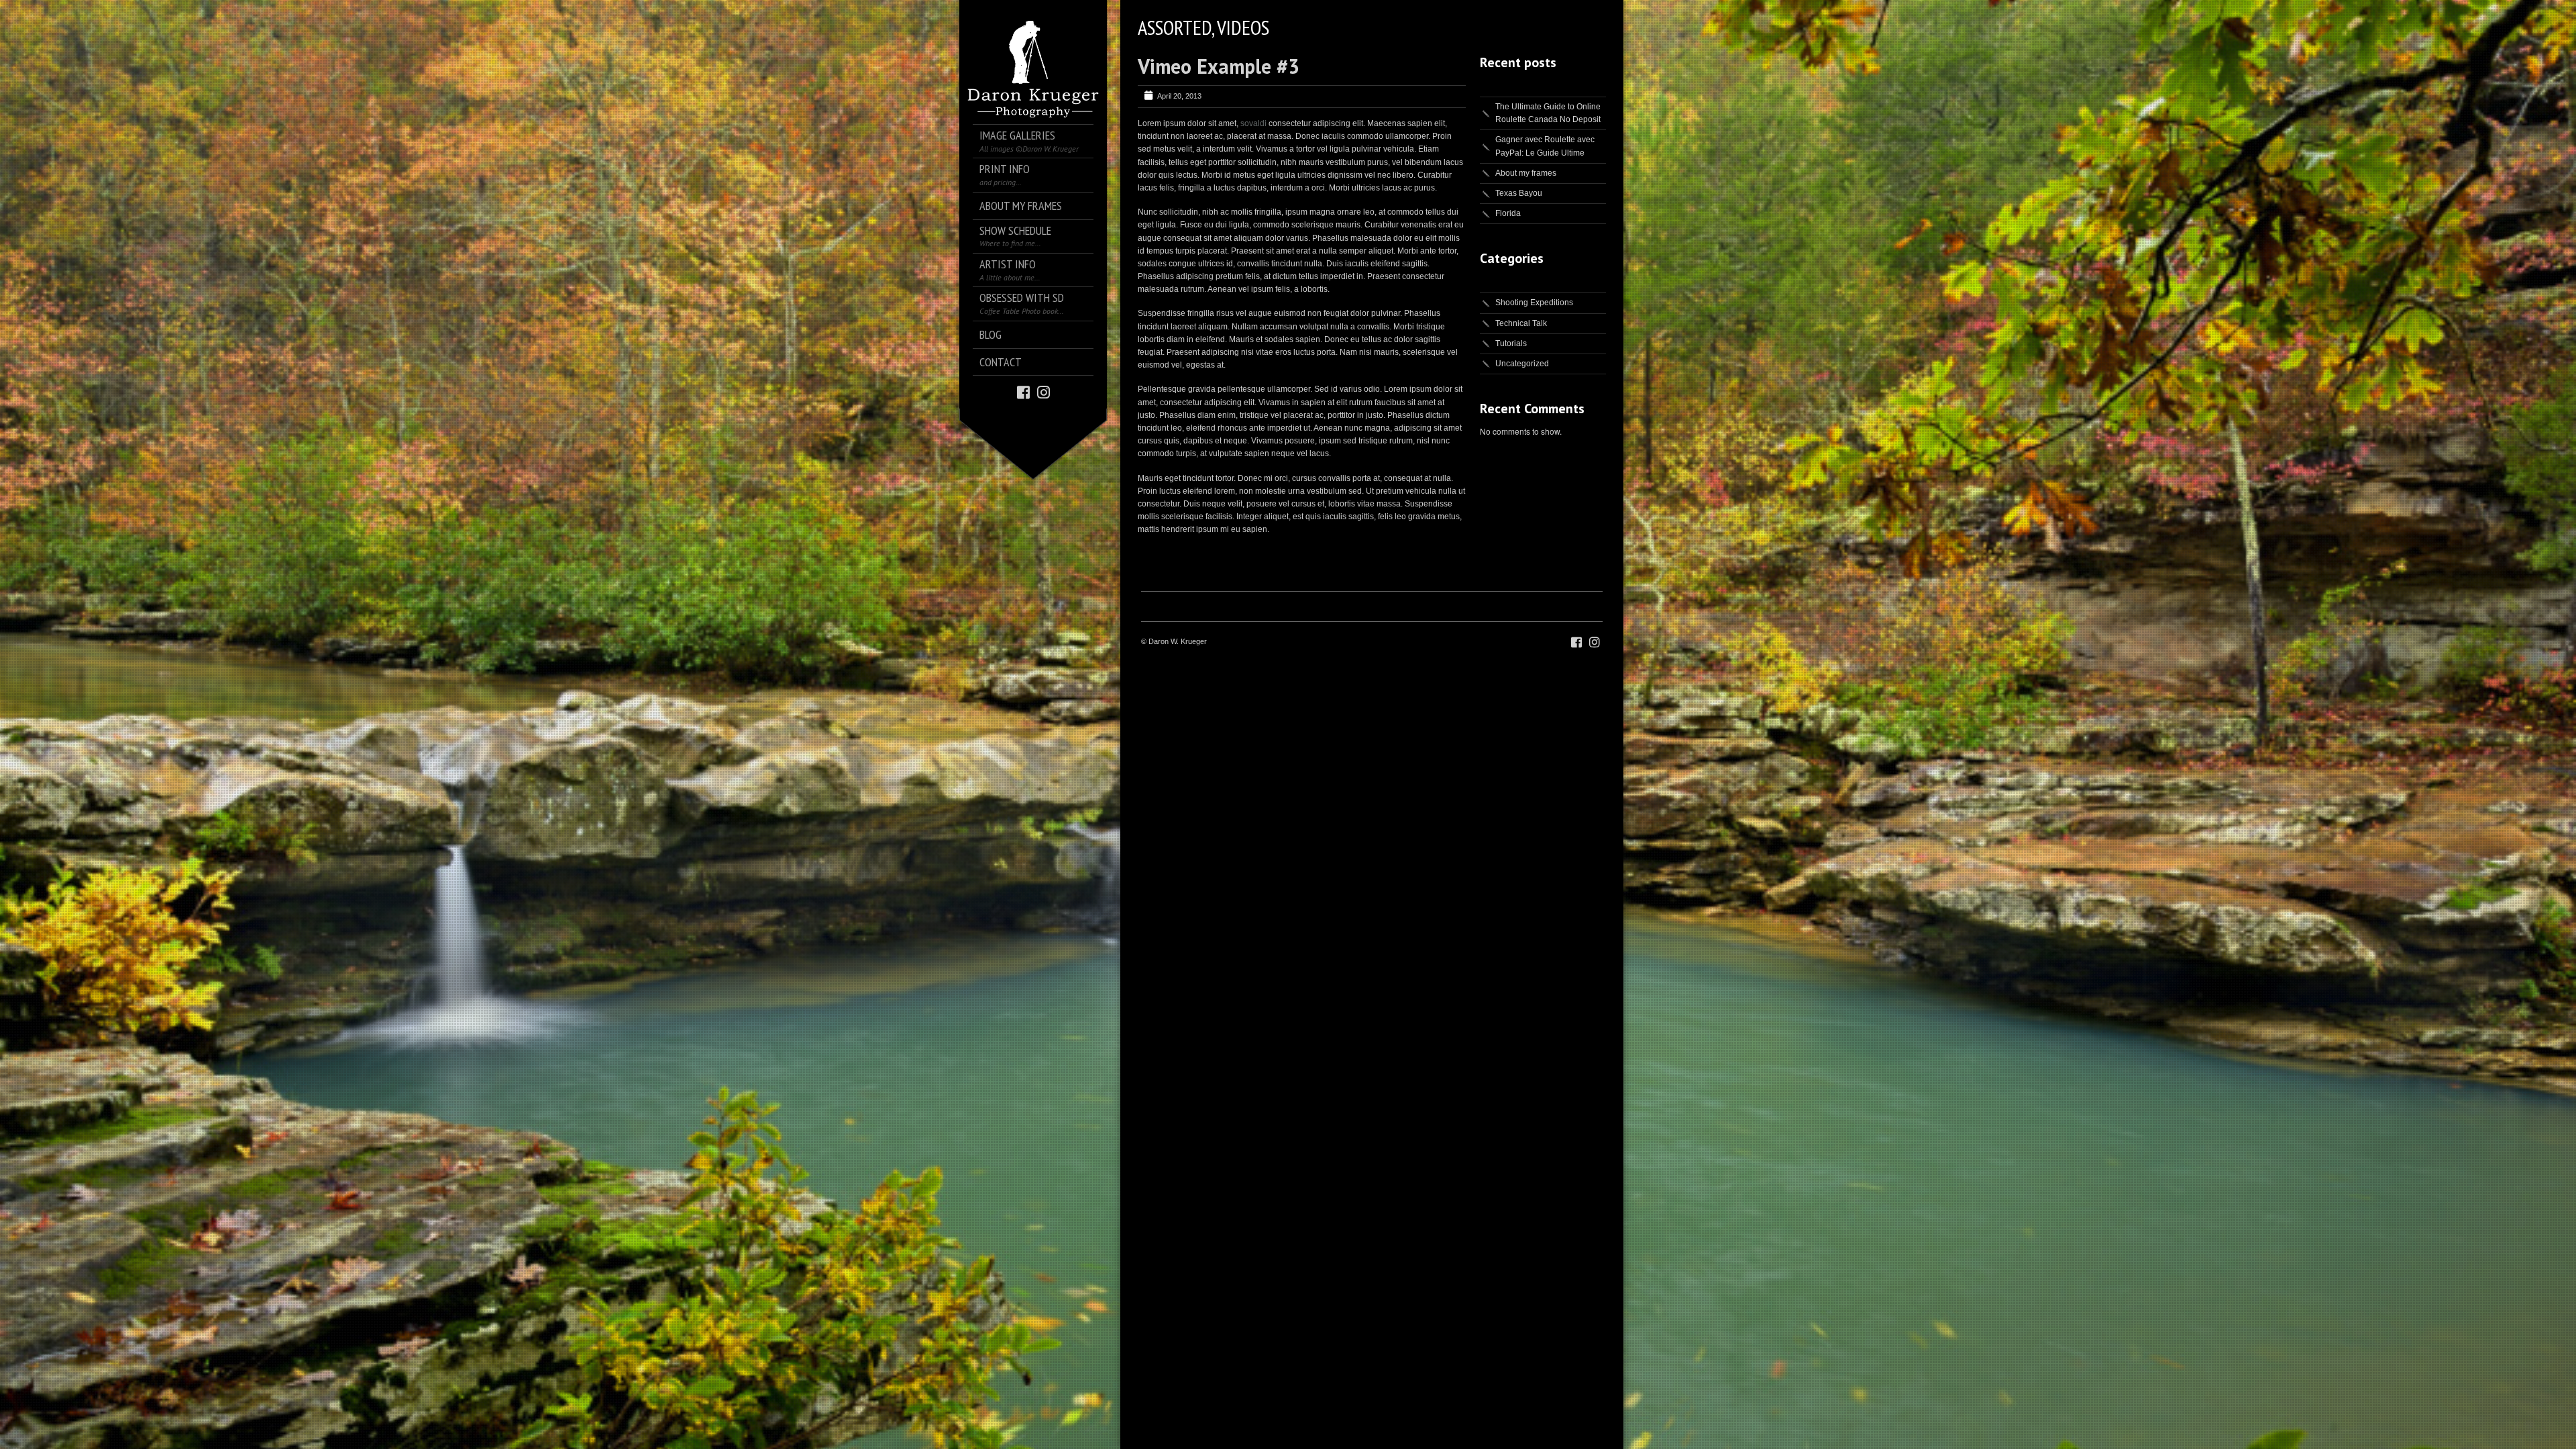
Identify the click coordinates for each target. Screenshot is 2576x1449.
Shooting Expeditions (1534, 303)
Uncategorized (1522, 364)
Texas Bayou (1519, 193)
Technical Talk (1521, 323)
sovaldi (1253, 123)
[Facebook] (1023, 391)
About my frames (1526, 173)
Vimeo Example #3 (1219, 66)
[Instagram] (1043, 391)
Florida (1508, 213)
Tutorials (1511, 343)
